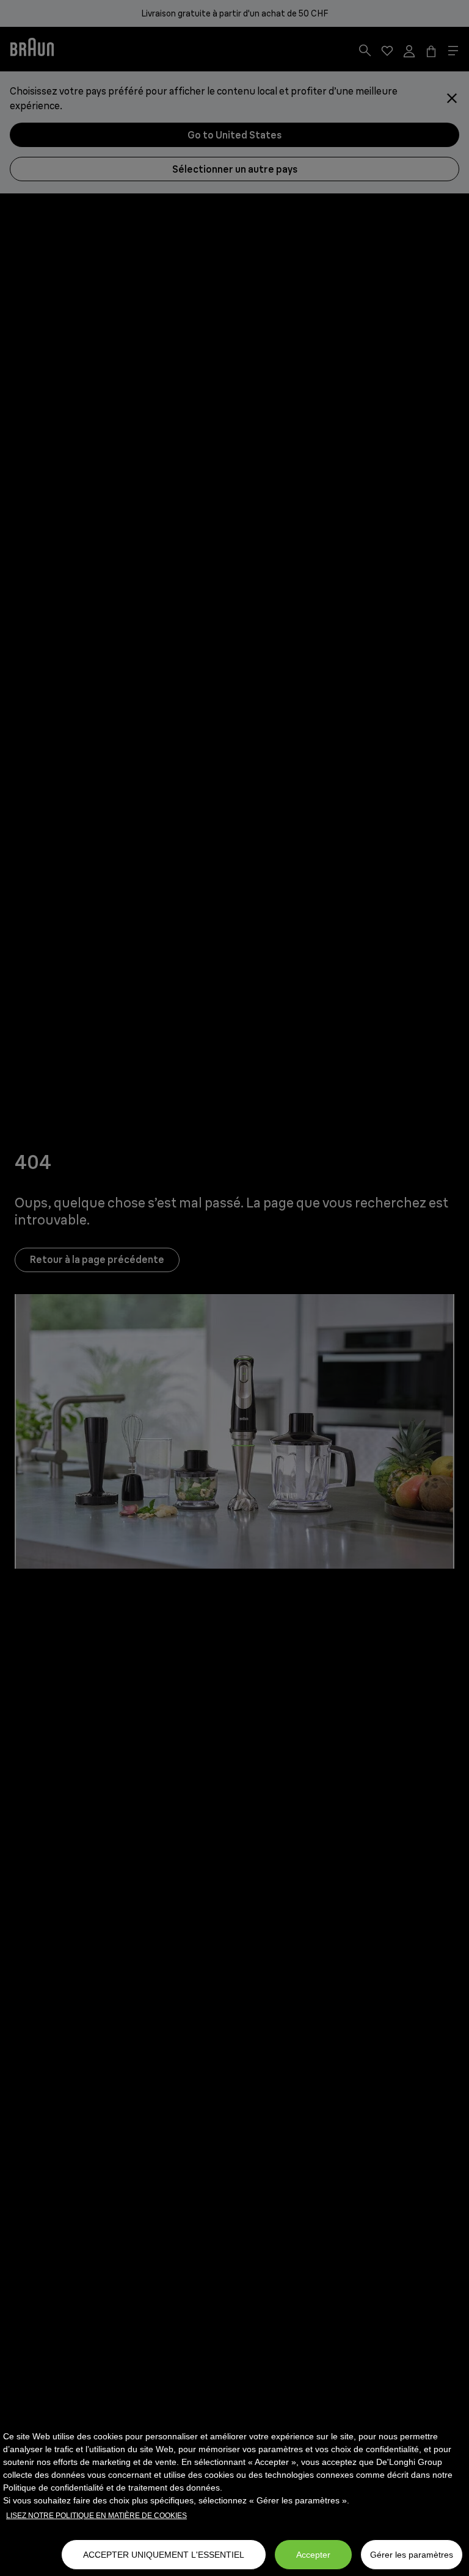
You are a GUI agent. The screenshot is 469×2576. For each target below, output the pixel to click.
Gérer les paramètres (412, 2555)
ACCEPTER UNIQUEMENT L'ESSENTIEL (164, 2555)
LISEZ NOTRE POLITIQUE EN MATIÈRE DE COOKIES (96, 2516)
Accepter (313, 2555)
